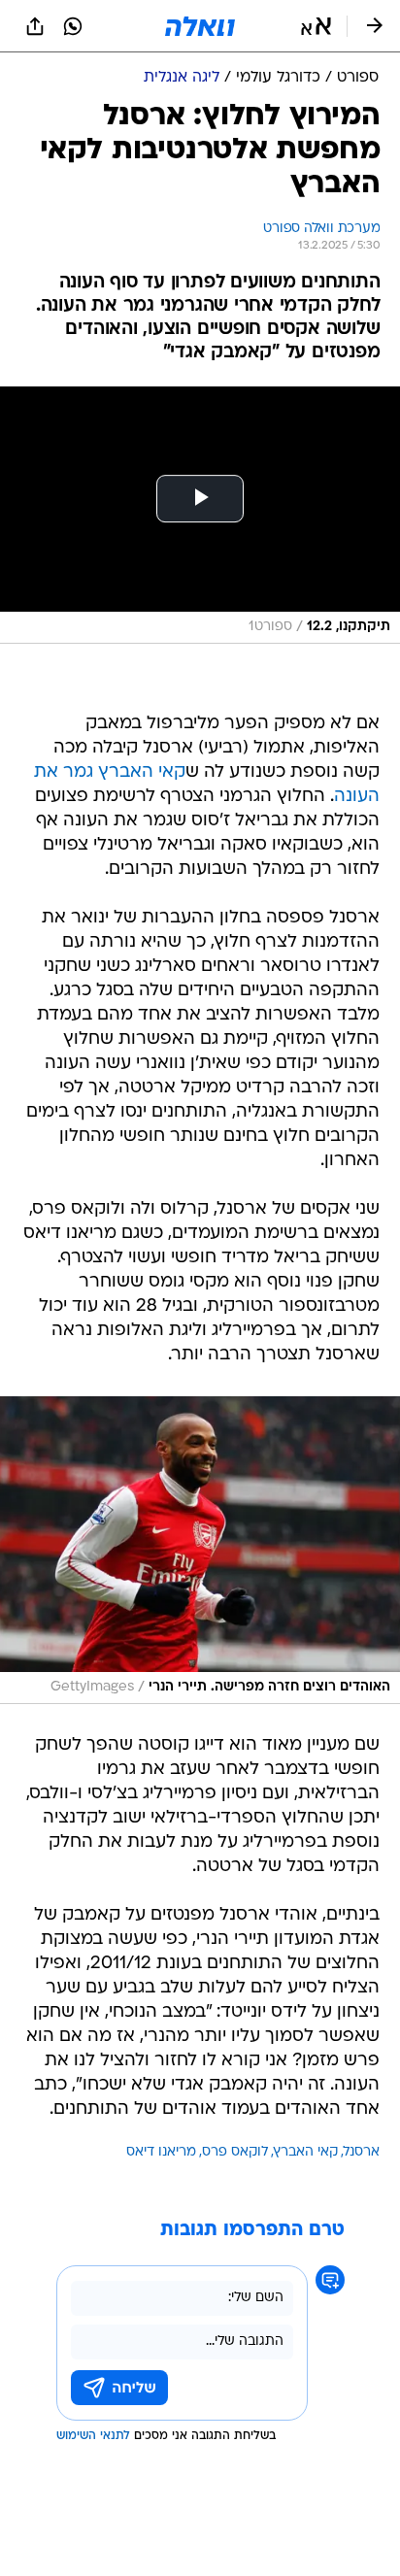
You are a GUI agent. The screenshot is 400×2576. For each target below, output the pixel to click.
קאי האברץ (306, 2152)
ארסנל (362, 2152)
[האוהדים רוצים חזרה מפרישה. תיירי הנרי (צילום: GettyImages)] (200, 1550)
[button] (316, 26)
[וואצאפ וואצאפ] (73, 26)
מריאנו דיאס (161, 2152)
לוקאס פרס (235, 2152)
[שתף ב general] (35, 26)
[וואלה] (200, 26)
